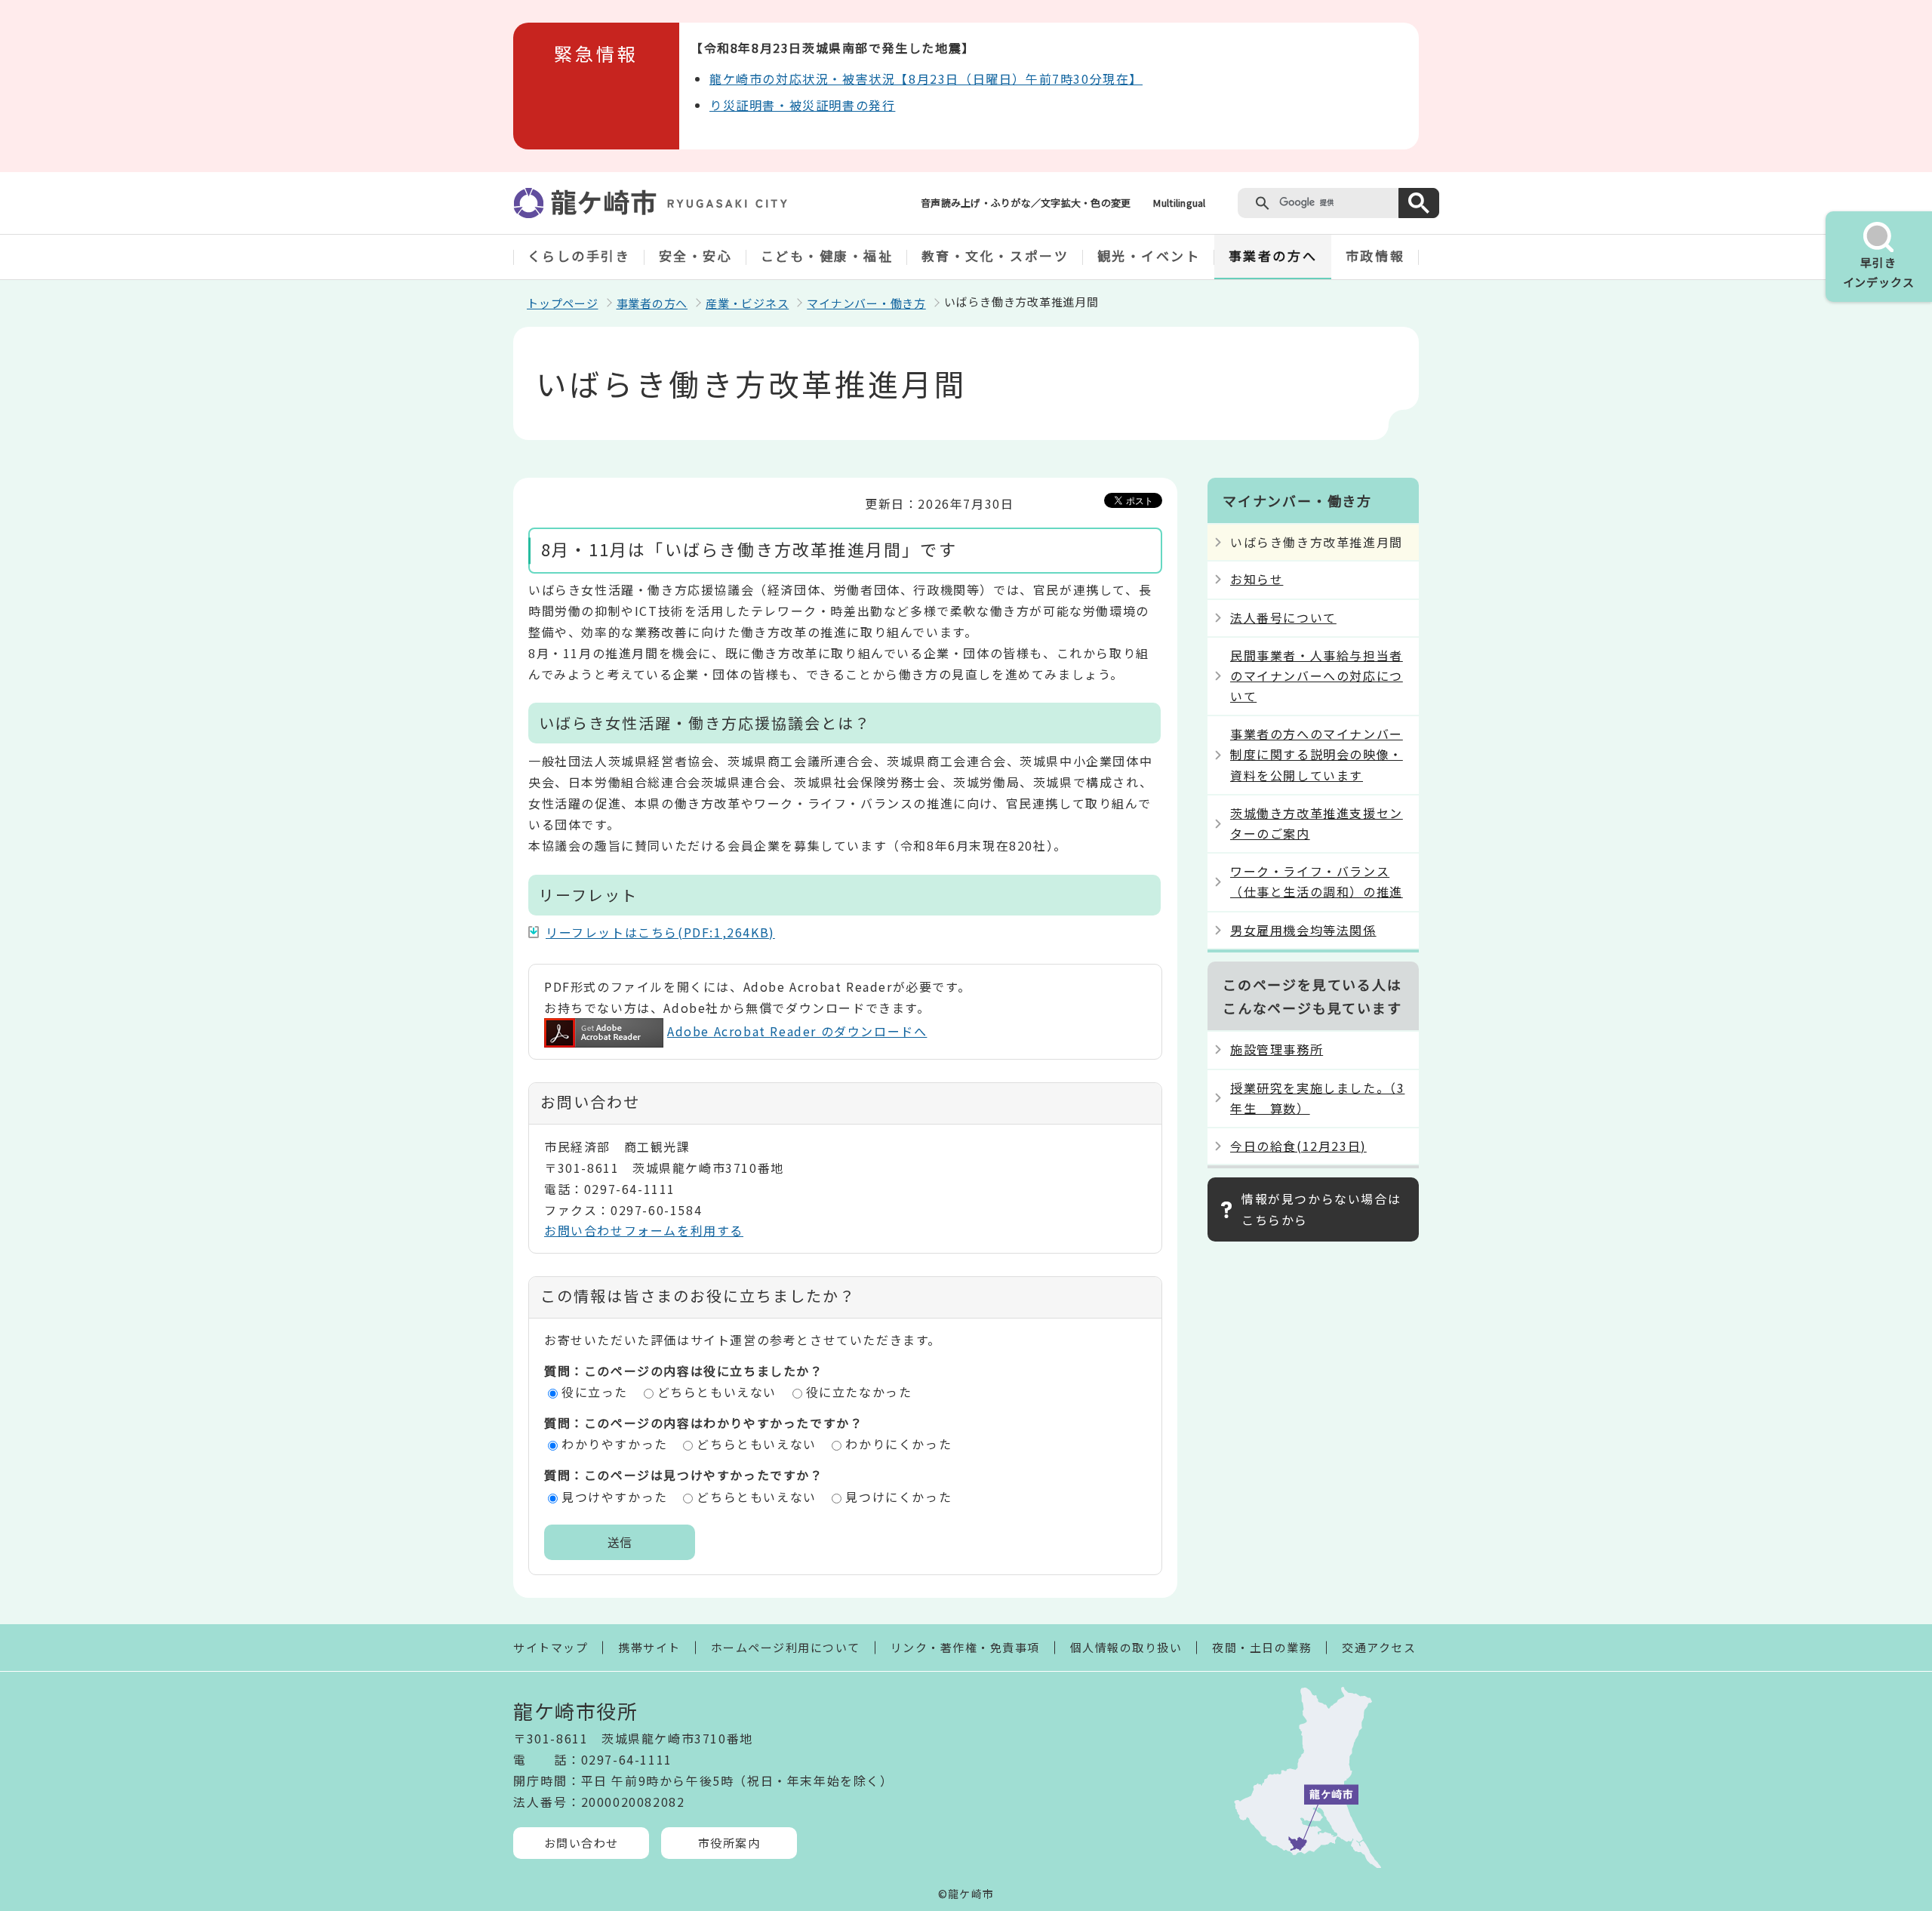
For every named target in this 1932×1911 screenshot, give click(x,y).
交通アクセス (1379, 1647)
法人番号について (1283, 617)
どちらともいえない (717, 1392)
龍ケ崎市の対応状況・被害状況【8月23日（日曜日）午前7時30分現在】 (926, 78)
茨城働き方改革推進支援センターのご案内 (1317, 823)
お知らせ (1257, 579)
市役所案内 (729, 1843)
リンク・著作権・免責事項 (965, 1647)
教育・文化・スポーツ (995, 255)
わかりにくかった (898, 1444)
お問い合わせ (581, 1843)
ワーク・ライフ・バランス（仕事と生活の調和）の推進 (1317, 881)
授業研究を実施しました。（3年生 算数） (1317, 1098)
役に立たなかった (859, 1392)
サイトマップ (551, 1647)
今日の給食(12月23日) (1298, 1146)
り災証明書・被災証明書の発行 (802, 105)
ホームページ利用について (786, 1647)
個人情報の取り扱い (1126, 1647)
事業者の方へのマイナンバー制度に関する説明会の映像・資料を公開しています (1317, 754)
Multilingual (1179, 203)
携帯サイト (649, 1647)
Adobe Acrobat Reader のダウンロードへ (797, 1031)
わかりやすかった (615, 1444)
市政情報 (1375, 255)
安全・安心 (696, 255)
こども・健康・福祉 (827, 255)
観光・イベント (1149, 255)
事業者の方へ (1273, 255)
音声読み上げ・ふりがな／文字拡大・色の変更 (1026, 203)
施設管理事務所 (1277, 1049)
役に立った (595, 1392)
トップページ (563, 303)
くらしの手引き (579, 255)
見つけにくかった (898, 1497)
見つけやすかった (615, 1497)
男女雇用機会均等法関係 (1303, 930)
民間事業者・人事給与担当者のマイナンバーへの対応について (1317, 675)
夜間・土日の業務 (1262, 1647)
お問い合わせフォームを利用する (644, 1230)
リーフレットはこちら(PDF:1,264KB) (660, 932)
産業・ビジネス (747, 303)
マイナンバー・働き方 (866, 303)
